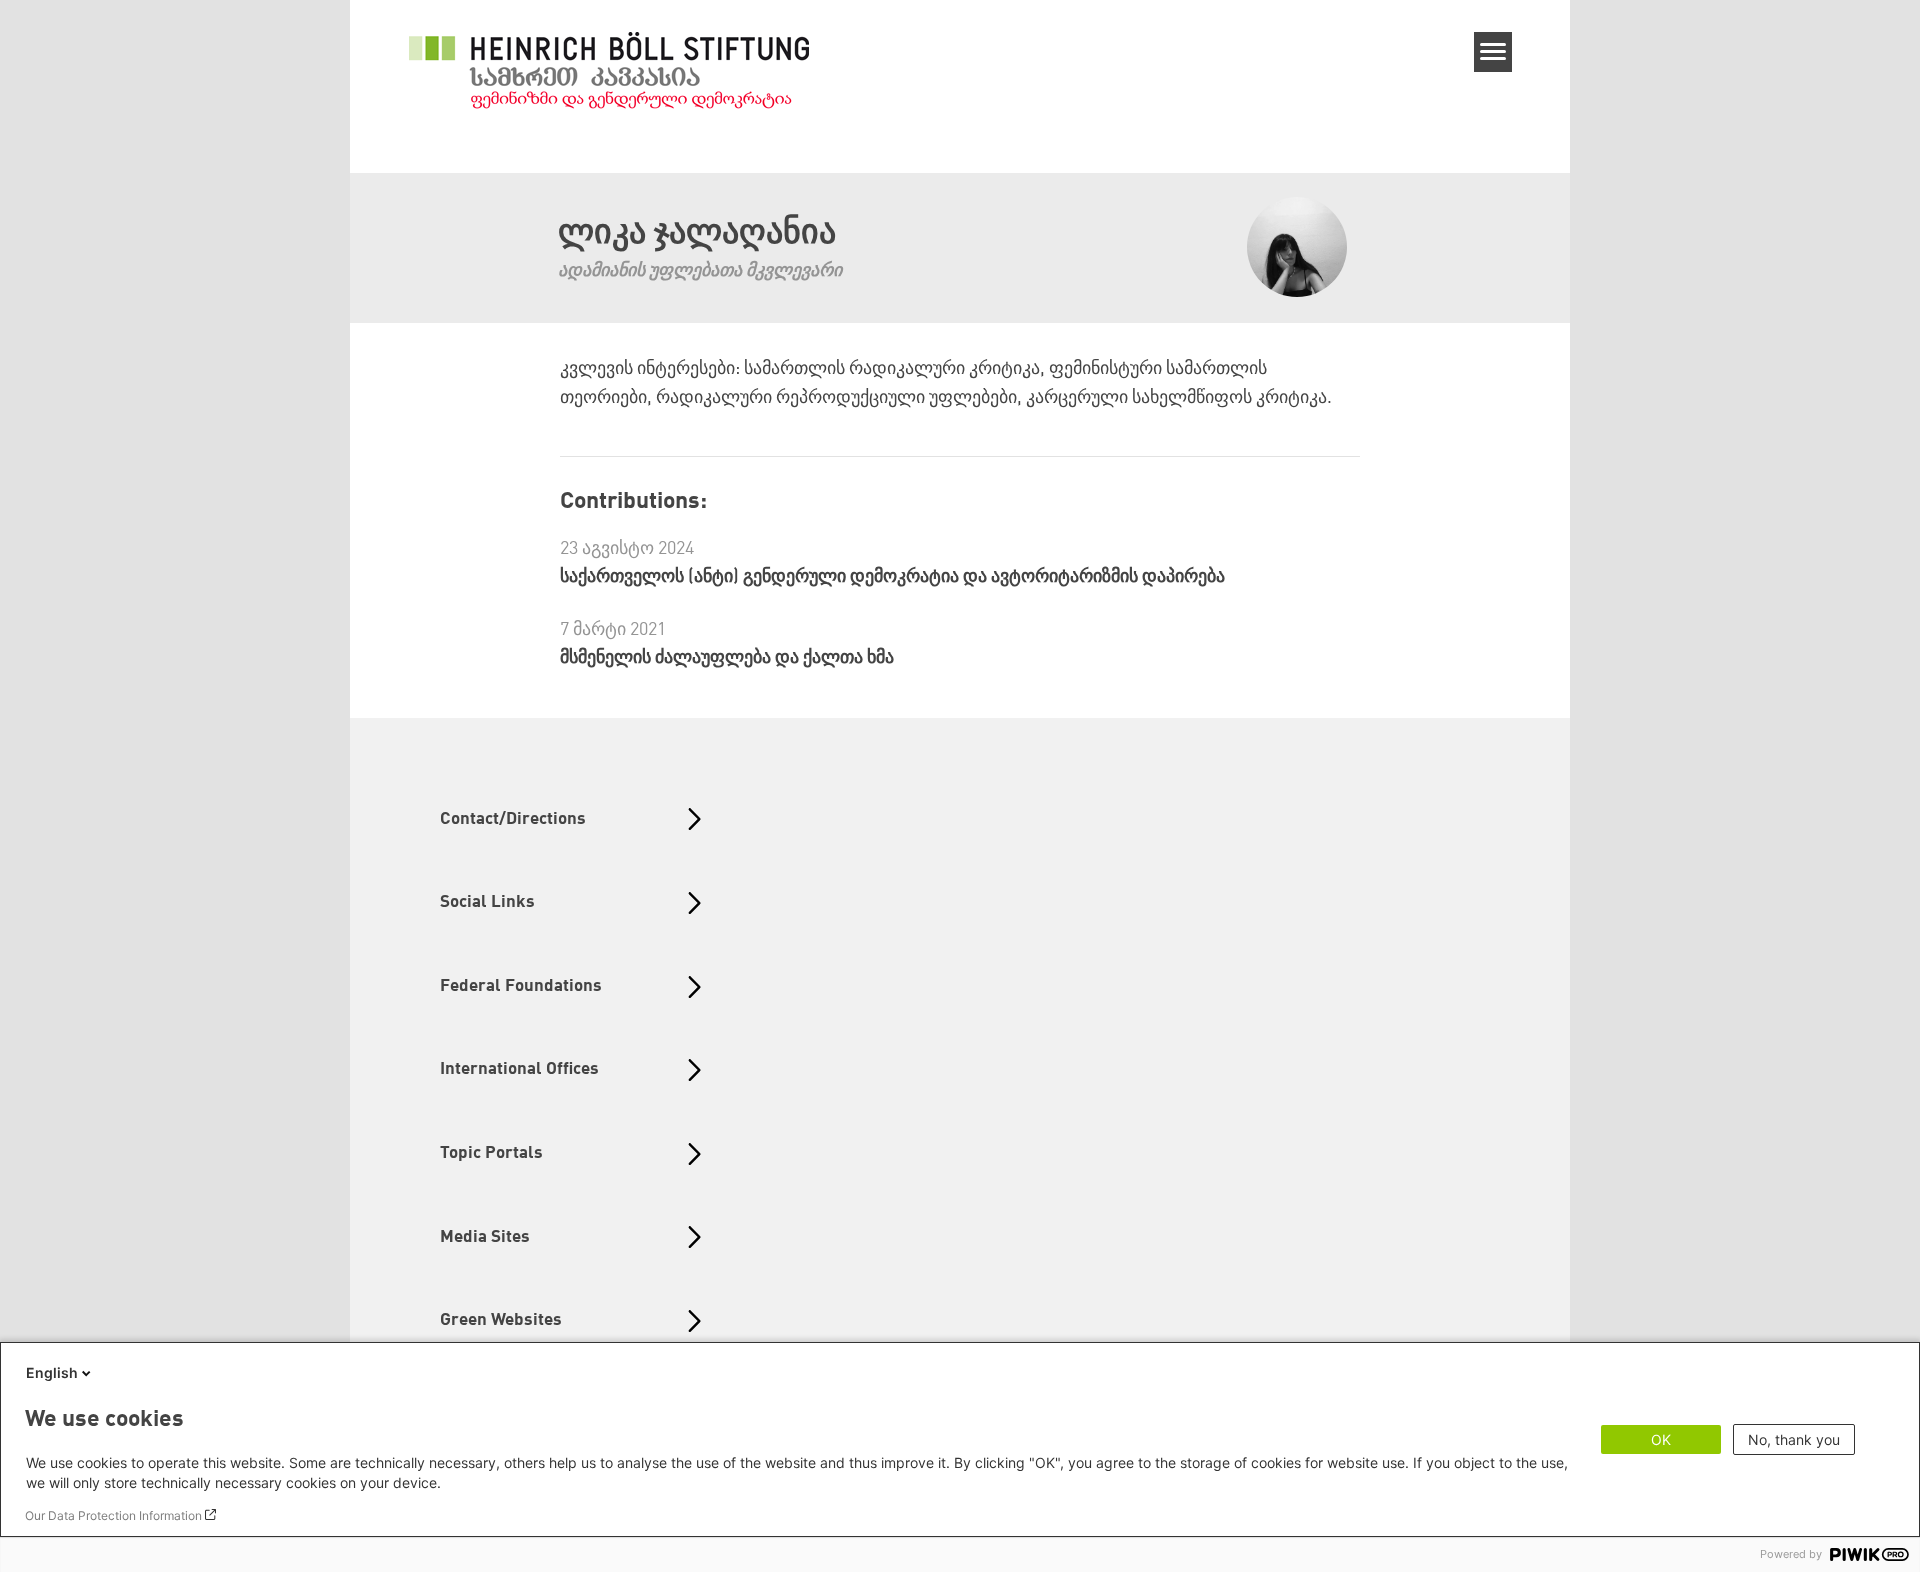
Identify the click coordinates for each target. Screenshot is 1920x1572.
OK (1661, 1439)
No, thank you (1794, 1439)
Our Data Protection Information (113, 1515)
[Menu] (1493, 52)
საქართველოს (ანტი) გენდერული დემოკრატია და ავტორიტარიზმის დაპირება (892, 577)
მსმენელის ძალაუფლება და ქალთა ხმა (727, 658)
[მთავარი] (609, 70)
